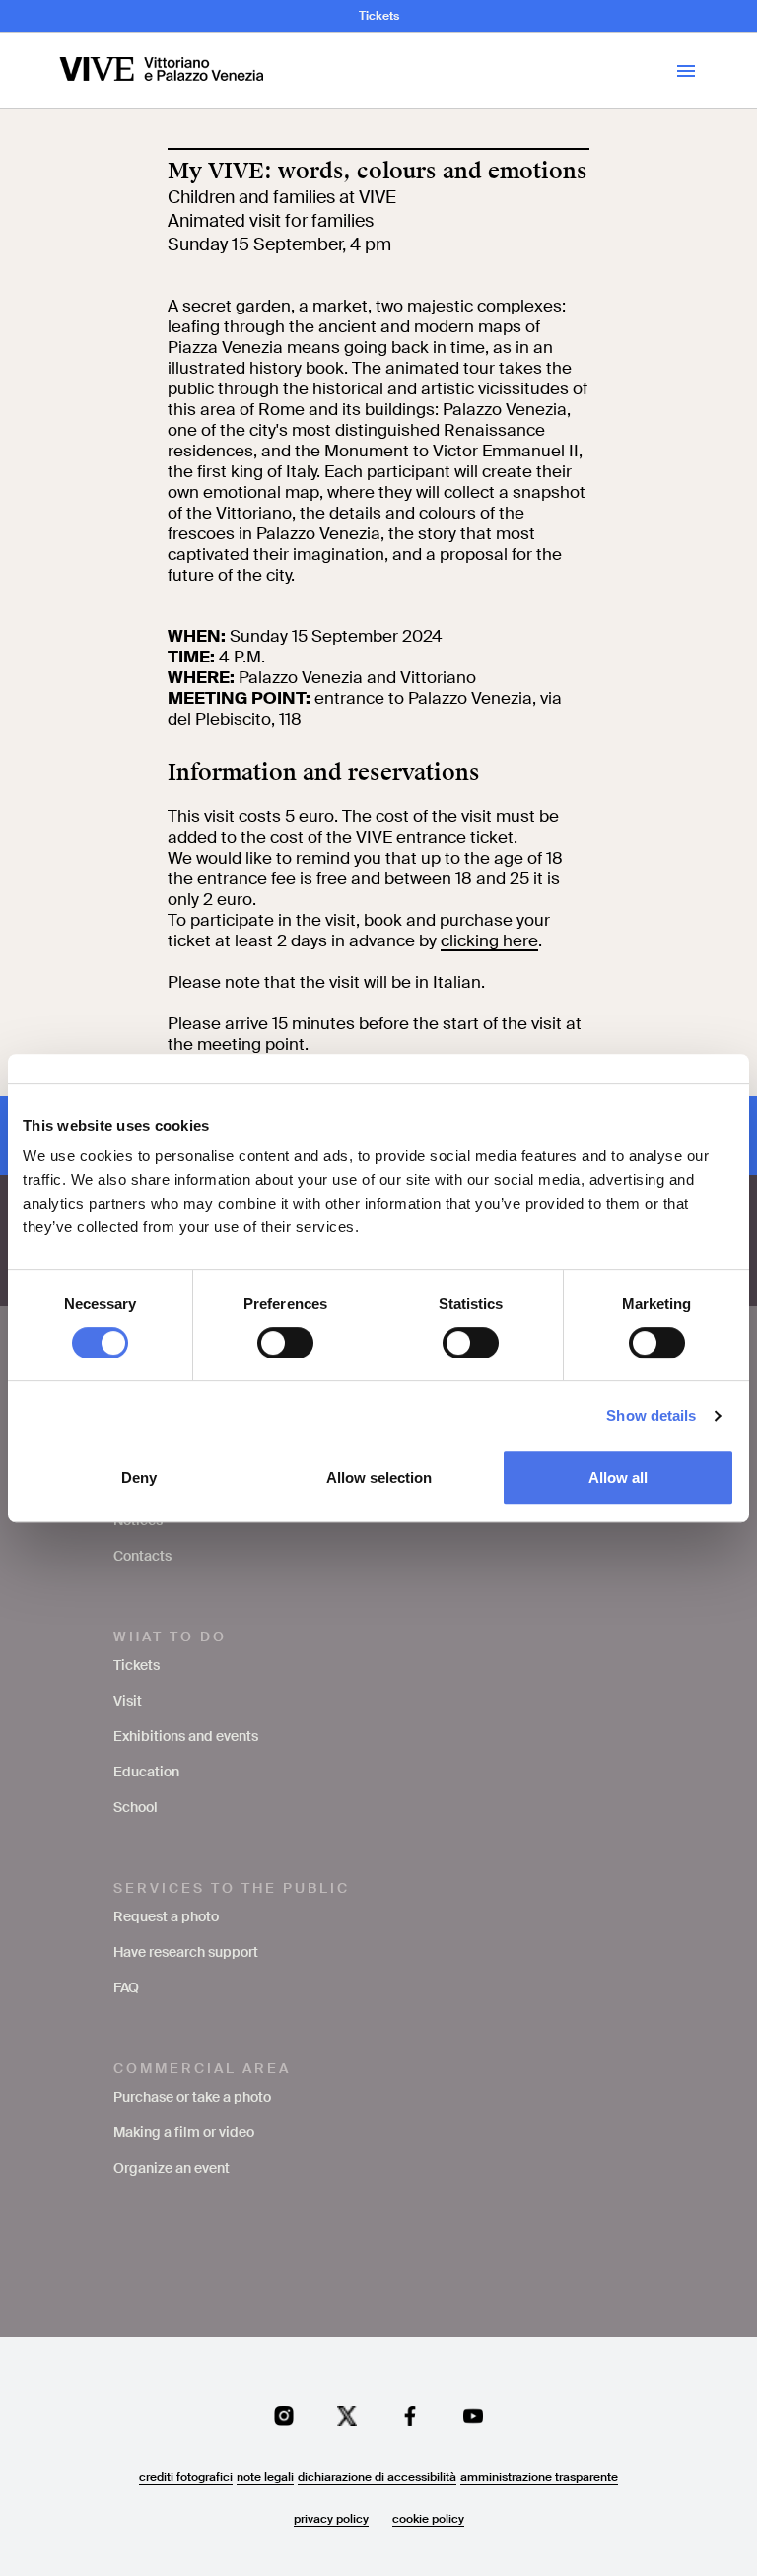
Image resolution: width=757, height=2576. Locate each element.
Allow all (618, 1477)
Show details (651, 1415)
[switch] (285, 1343)
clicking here (489, 940)
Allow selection (379, 1477)
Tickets (379, 16)
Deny (139, 1477)
